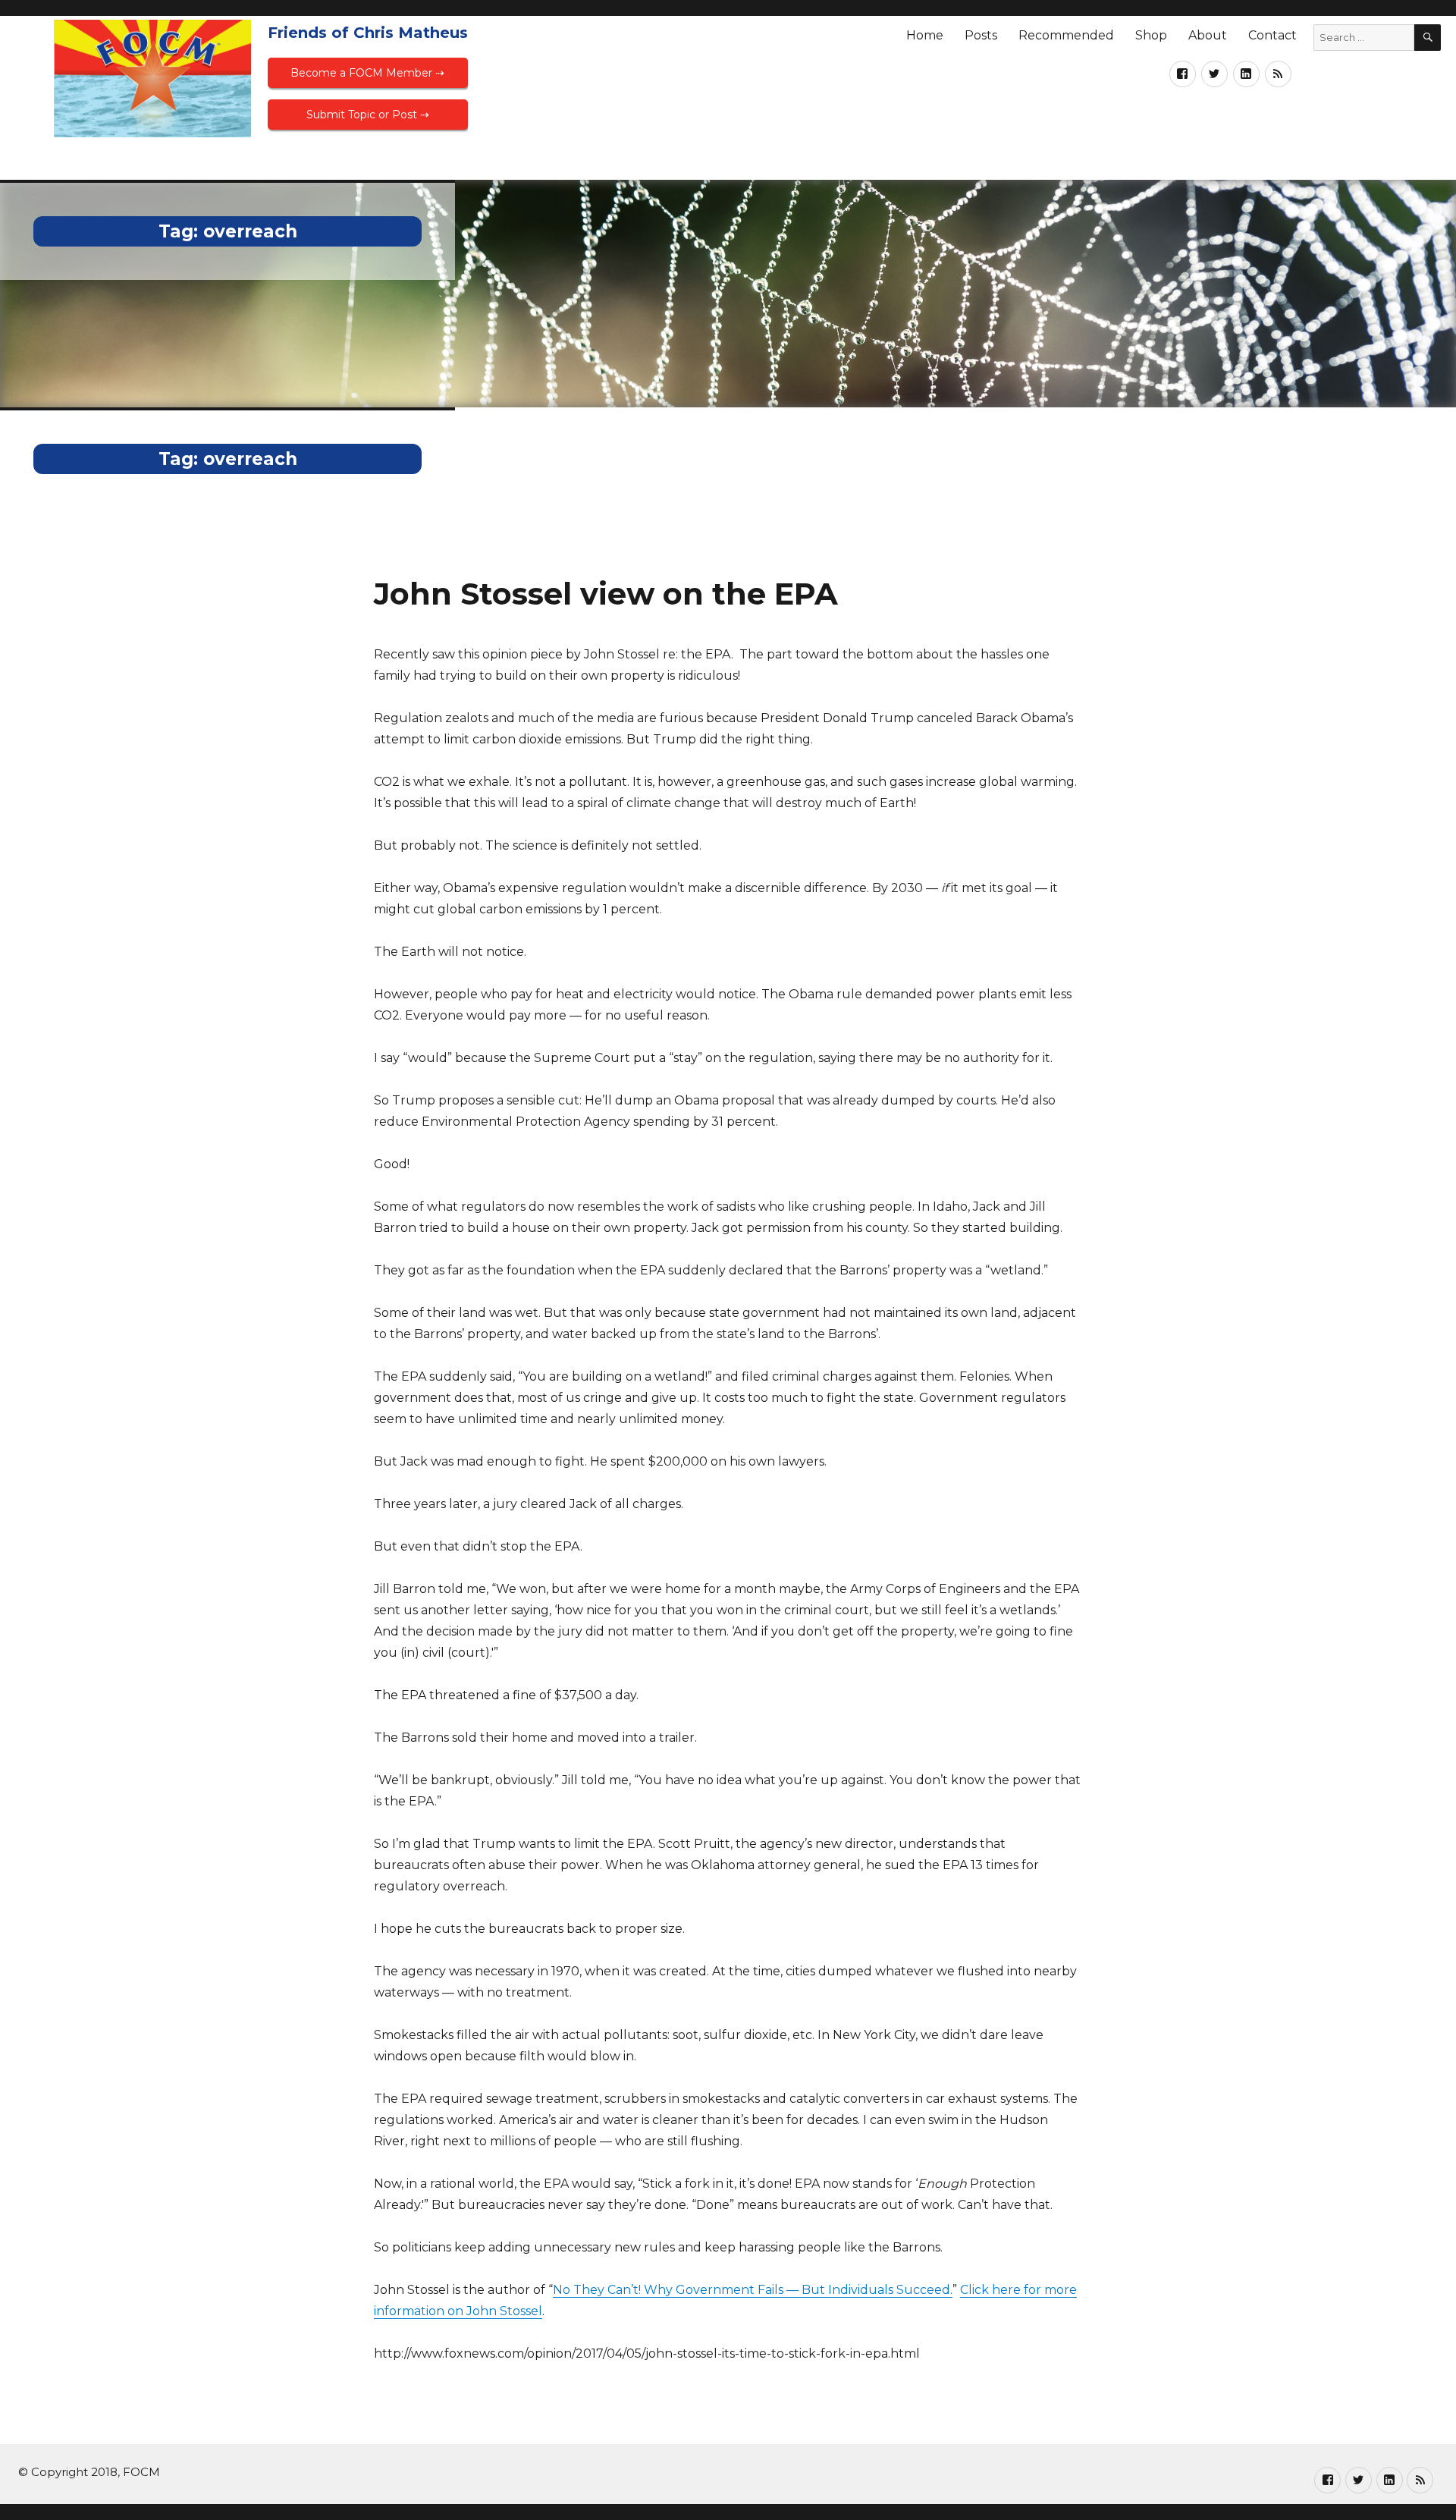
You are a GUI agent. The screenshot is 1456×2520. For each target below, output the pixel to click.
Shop (1151, 35)
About (1208, 35)
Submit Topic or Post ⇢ (368, 115)
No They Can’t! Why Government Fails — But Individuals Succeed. (753, 2290)
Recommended (1066, 35)
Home (925, 35)
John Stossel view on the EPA (606, 594)
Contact (1272, 35)
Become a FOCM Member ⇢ (367, 73)
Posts (981, 35)
